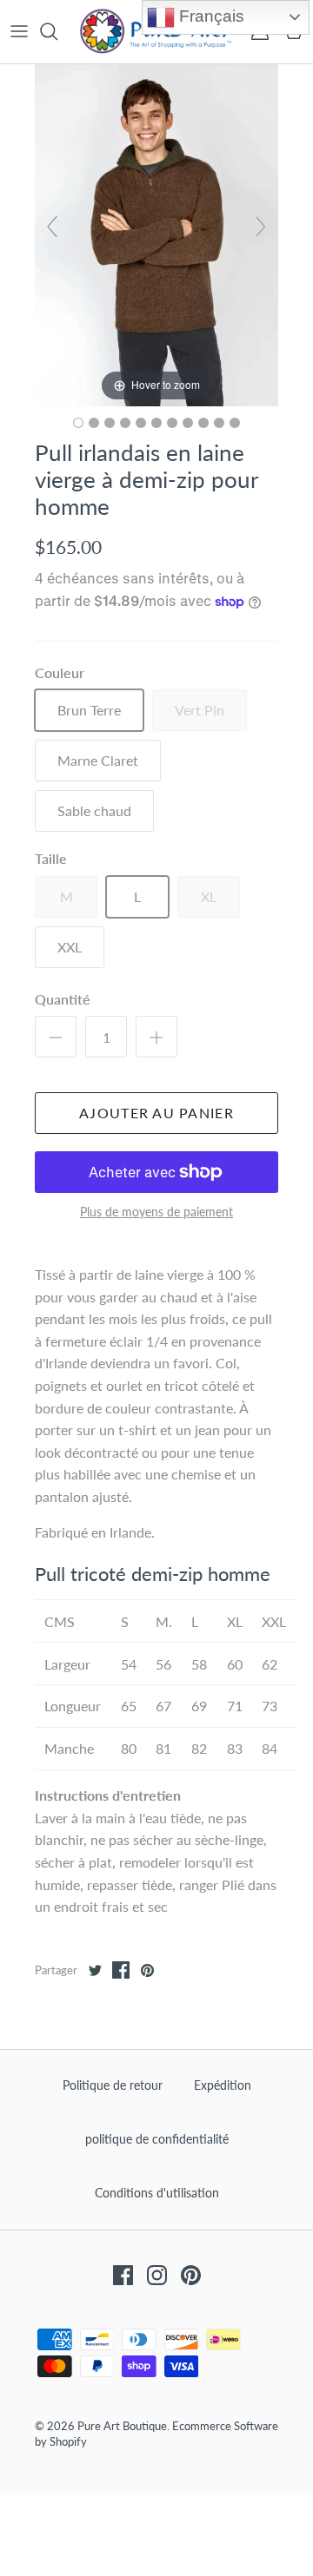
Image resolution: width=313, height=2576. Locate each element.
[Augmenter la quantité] (156, 1037)
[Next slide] (261, 227)
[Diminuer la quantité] (56, 1037)
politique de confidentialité (157, 2139)
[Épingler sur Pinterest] (147, 1970)
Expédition (223, 2085)
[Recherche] (57, 31)
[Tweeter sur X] (95, 1970)
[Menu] (19, 31)
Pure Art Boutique (122, 2426)
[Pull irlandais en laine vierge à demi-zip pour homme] (78, 423)
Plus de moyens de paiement (156, 1212)
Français (210, 16)
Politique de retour (113, 2085)
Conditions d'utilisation (157, 2193)
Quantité (63, 999)
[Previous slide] (52, 227)
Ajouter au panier (156, 1113)
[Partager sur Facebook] (121, 1970)
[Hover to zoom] (156, 233)
